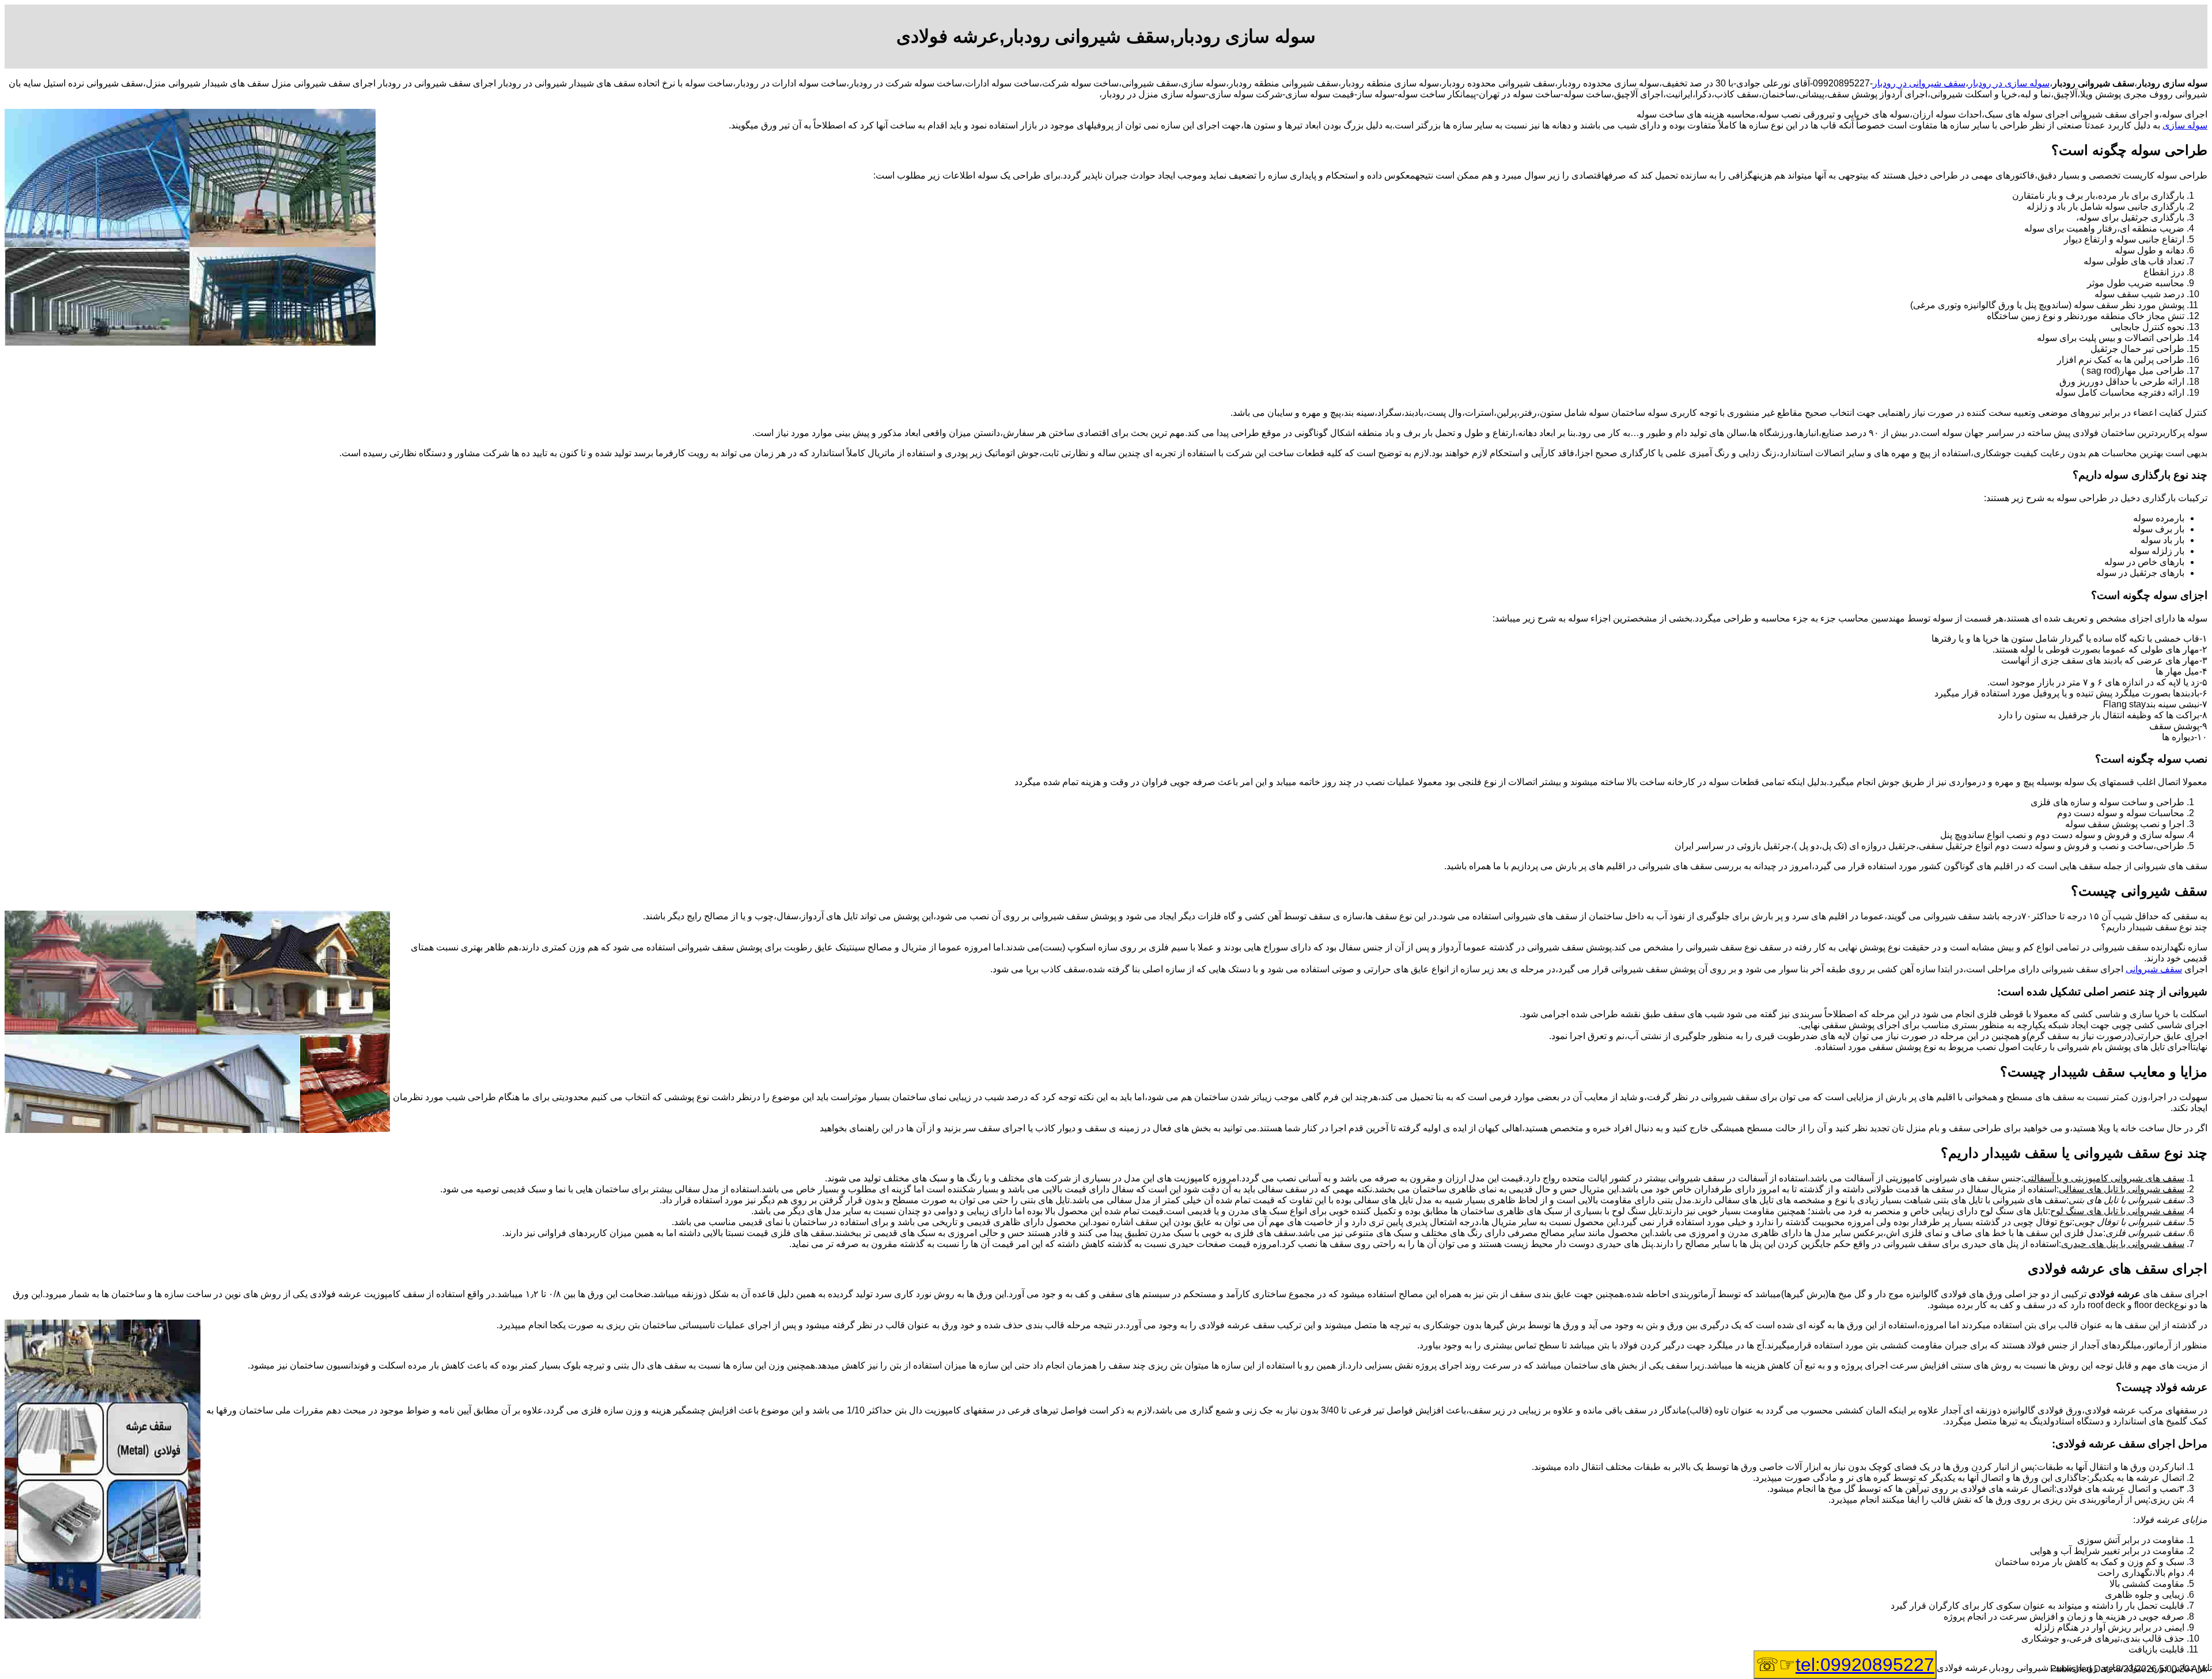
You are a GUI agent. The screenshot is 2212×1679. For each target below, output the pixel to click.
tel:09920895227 (1865, 1665)
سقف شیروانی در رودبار (1919, 83)
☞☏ (1845, 1665)
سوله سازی (2185, 125)
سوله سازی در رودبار (2009, 83)
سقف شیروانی (2154, 969)
